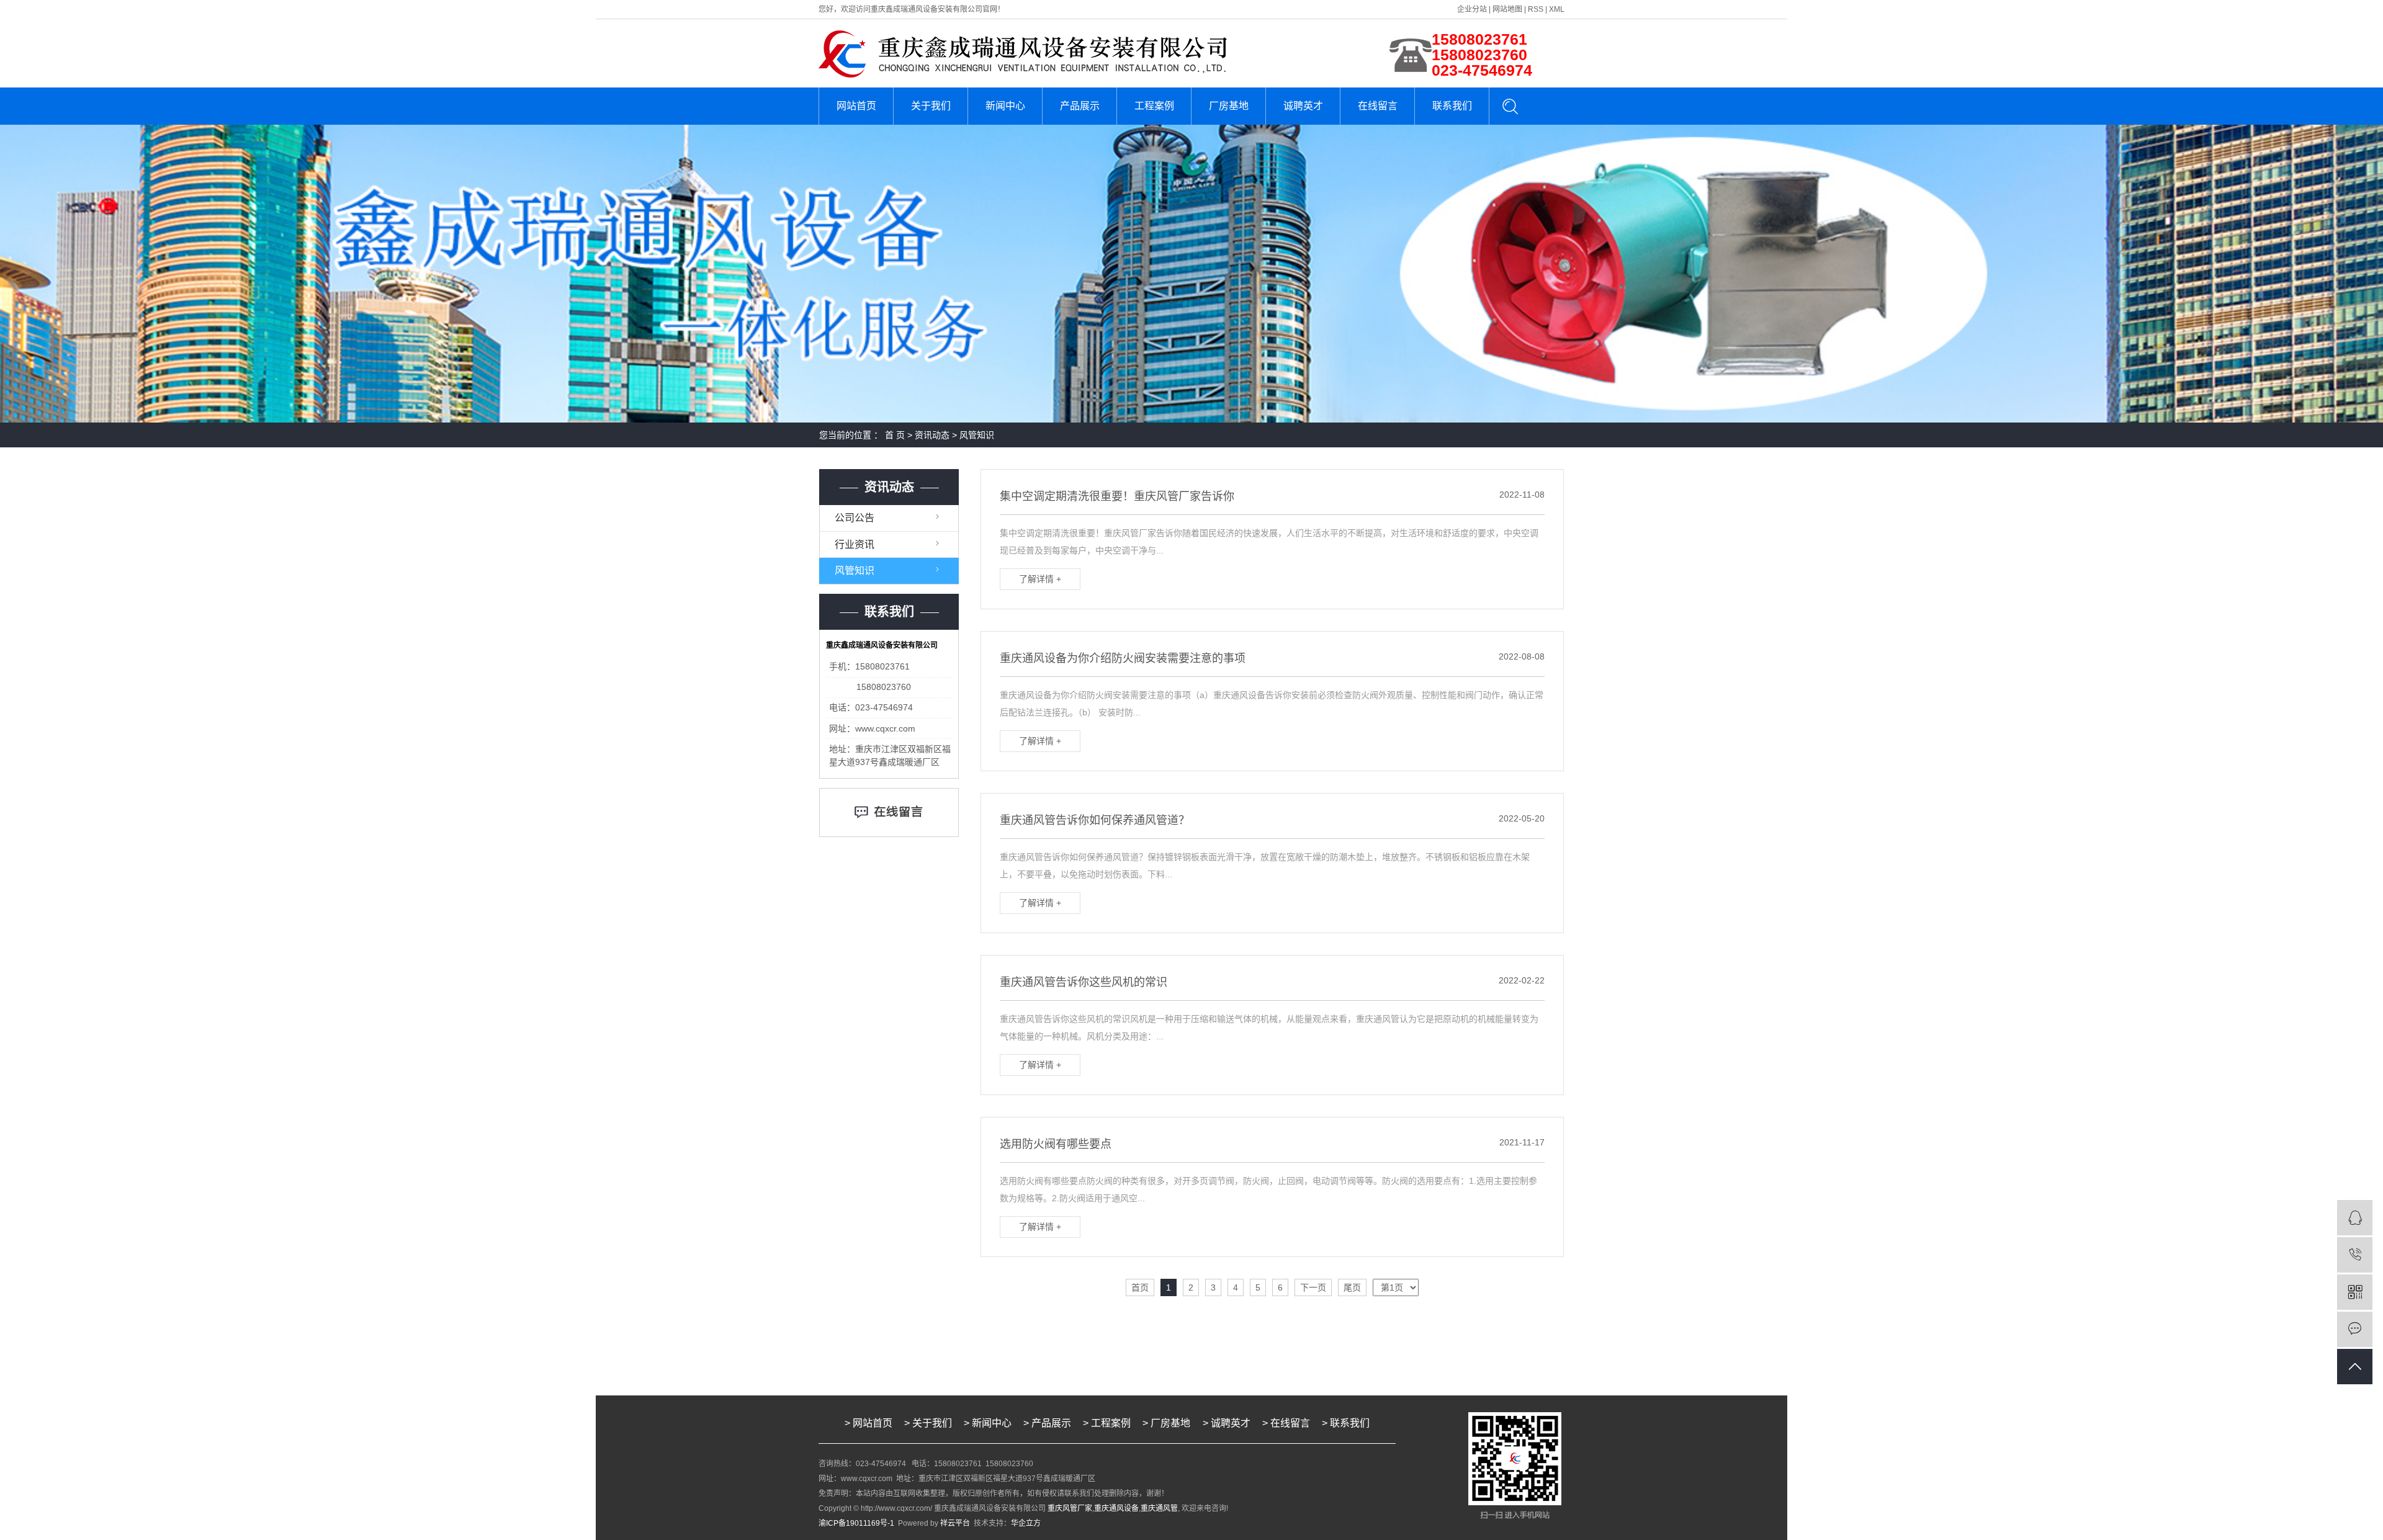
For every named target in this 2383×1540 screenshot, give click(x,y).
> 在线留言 (1286, 1423)
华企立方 (1026, 1523)
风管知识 (977, 435)
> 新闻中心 (988, 1423)
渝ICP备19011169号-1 (856, 1523)
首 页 (895, 435)
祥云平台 (955, 1523)
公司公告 (855, 518)
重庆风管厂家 (1070, 1508)
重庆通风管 (1159, 1508)
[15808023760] (2355, 1255)
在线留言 (1378, 106)
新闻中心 (1005, 106)
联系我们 (1452, 106)
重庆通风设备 (1116, 1508)
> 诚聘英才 (1227, 1423)
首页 (1140, 1287)
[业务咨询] (2355, 1218)
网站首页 (856, 106)
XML (1557, 9)
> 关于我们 (928, 1423)
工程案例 (1154, 106)
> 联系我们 (1346, 1423)
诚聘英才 (1303, 106)
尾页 (1352, 1287)
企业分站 (1472, 9)
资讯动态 (932, 435)
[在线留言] (2355, 1329)
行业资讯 (855, 544)
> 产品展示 (1047, 1423)
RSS (1536, 9)
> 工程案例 (1107, 1423)
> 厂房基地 (1168, 1423)
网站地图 (1507, 9)
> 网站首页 (868, 1423)
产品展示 (1080, 106)
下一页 (1313, 1287)
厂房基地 (1229, 106)
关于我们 (931, 106)
